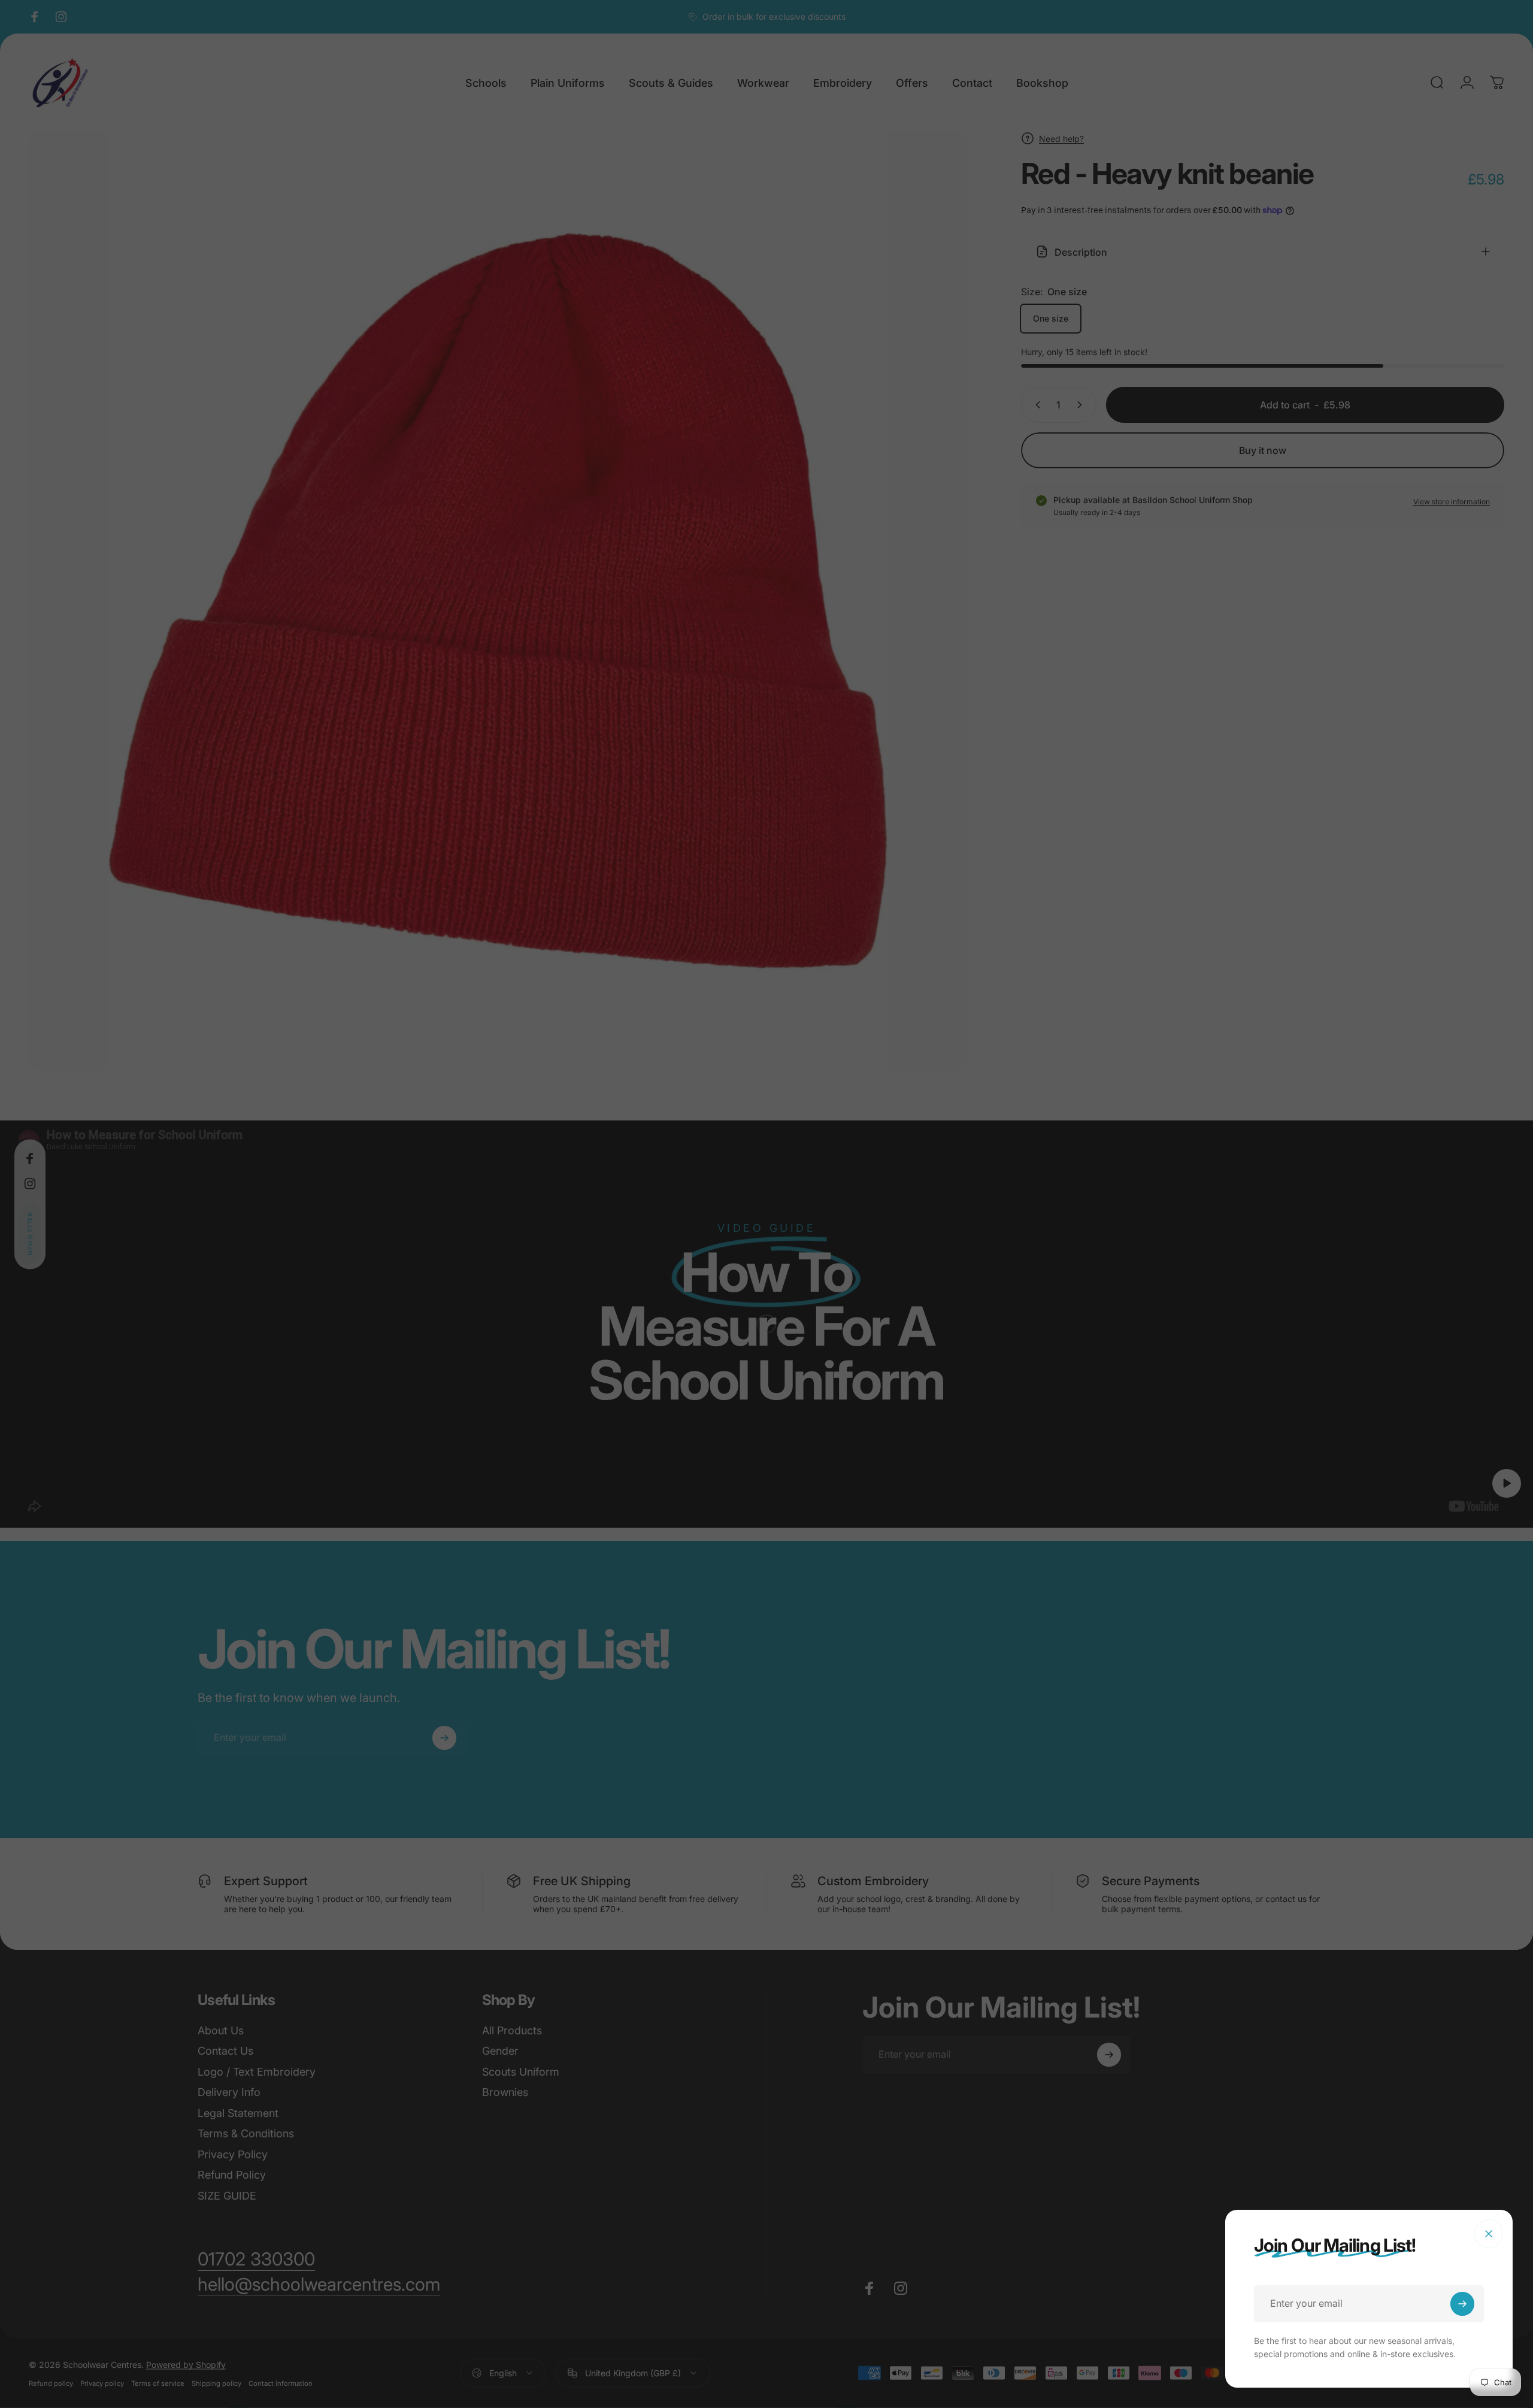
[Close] (1489, 2234)
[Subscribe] (1462, 2304)
